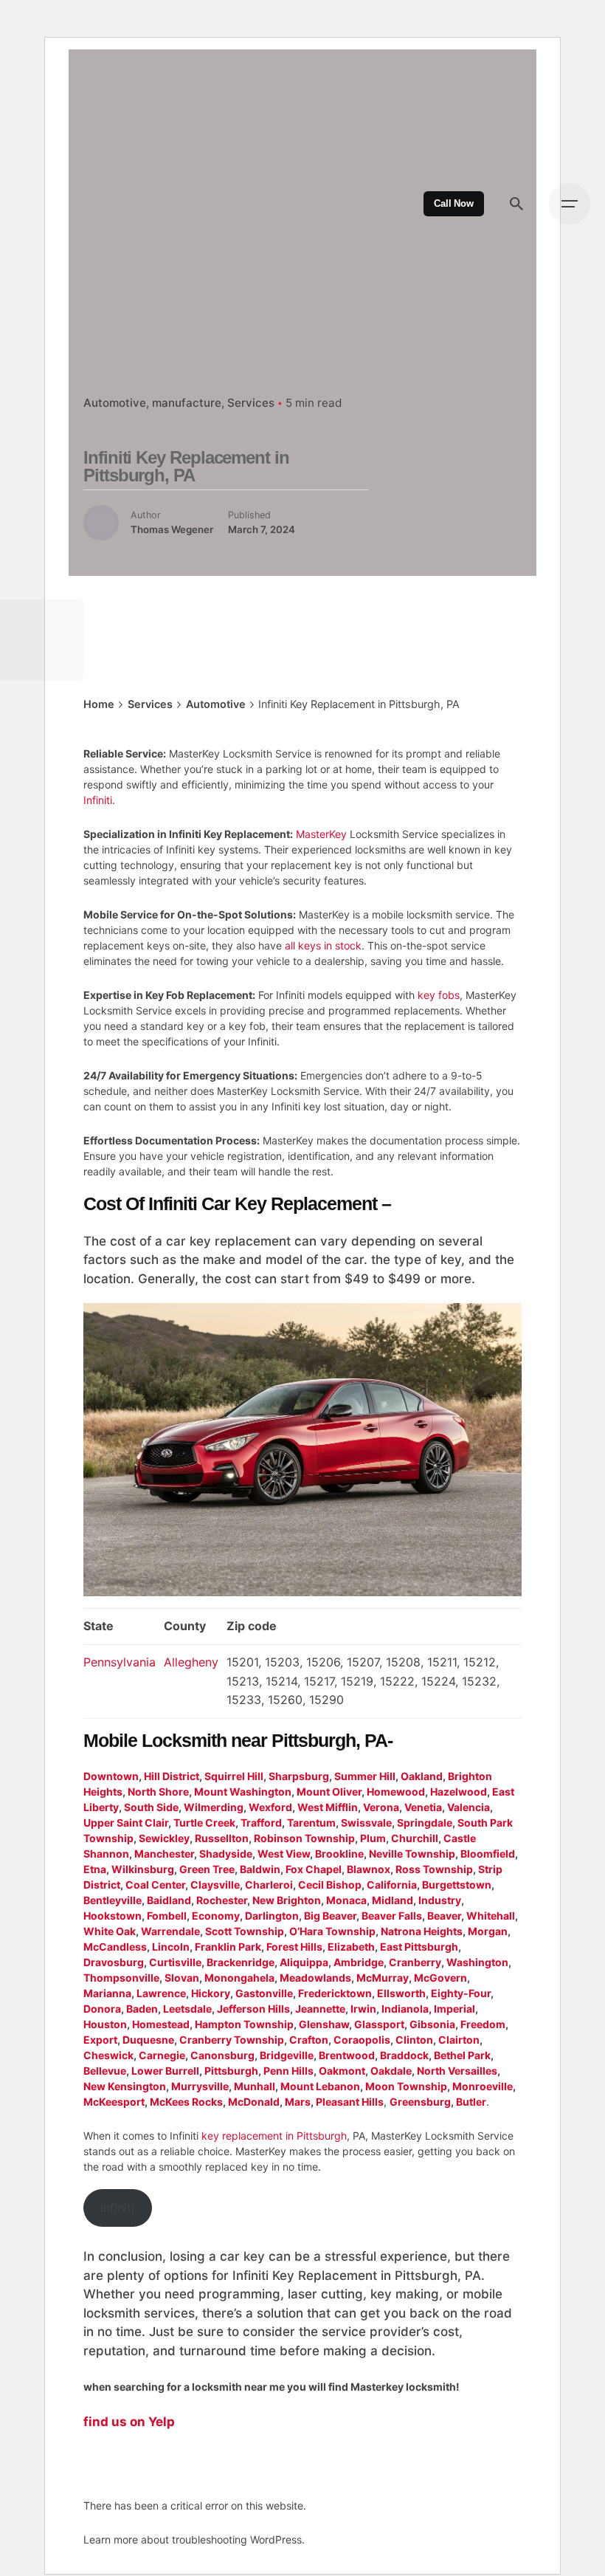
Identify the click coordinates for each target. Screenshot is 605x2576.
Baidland (169, 1900)
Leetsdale (187, 2009)
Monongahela (239, 1978)
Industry (440, 1900)
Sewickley (164, 1838)
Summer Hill (365, 1776)
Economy (216, 1916)
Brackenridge (241, 1962)
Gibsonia (432, 2024)
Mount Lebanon (320, 2086)
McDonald (254, 2102)
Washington (477, 1962)
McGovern (440, 1978)
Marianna (107, 1993)
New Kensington (125, 2086)
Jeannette (320, 2009)
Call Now (454, 204)
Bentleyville (113, 1900)
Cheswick (108, 2055)
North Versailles (457, 2071)
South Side (151, 1807)
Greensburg (420, 2102)
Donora (102, 2009)
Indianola (405, 2009)
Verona (381, 1807)
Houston (105, 2024)
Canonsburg (222, 2055)
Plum (373, 1838)
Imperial (454, 2009)
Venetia (423, 1807)
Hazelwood (459, 1792)
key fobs (439, 995)
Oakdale (391, 2071)
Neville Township (412, 1854)
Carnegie (162, 2055)
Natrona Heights (422, 1931)
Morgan (488, 1931)
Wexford (270, 1807)
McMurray (383, 1978)
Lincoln (171, 1947)
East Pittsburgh (419, 1947)
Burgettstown (457, 1885)
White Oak (110, 1931)
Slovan (182, 1978)
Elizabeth (351, 1947)
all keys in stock (323, 945)
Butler (471, 2102)
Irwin (363, 2009)
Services (251, 403)
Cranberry (415, 1962)
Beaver (444, 1916)
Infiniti (98, 800)
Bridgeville (287, 2055)
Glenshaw (324, 2024)
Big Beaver (330, 1916)
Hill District (172, 1776)
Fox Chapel (314, 1869)
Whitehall (491, 1916)
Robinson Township (304, 1838)
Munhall (255, 2086)
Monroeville (483, 2086)
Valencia (469, 1807)
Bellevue (105, 2071)
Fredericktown (335, 1993)
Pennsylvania (120, 1662)
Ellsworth (401, 1993)
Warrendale (170, 1931)
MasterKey (321, 834)
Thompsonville (121, 1978)
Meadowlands (315, 1978)
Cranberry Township (232, 2040)
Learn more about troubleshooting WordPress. (194, 2539)
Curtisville (175, 1962)
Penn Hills (288, 2071)
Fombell (167, 1916)
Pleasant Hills (350, 2102)
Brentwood (347, 2055)
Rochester (222, 1900)
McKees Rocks (186, 2102)
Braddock (404, 2055)
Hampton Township (244, 2024)
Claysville (215, 1885)
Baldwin (260, 1869)
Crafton (309, 2040)
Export (100, 2040)
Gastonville (264, 1993)
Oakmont (342, 2071)
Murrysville (200, 2086)
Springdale (425, 1823)
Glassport (379, 2024)
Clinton (414, 2040)
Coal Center (155, 1885)
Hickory (211, 1993)
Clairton (459, 2040)
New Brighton (287, 1900)
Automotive (115, 403)
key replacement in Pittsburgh (274, 2136)
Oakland (422, 1776)
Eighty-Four (461, 1993)
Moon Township (406, 2086)
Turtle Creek (204, 1823)
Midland (393, 1900)
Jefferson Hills (253, 2009)
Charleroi (269, 1885)
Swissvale (366, 1823)
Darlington (272, 1916)
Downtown (111, 1776)
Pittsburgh (231, 2071)
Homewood (396, 1792)
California (392, 1885)
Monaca (346, 1900)
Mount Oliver (329, 1792)
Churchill (415, 1838)
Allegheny (191, 1662)
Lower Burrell (165, 2071)
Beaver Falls (392, 1916)
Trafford (261, 1823)
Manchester (164, 1854)
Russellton (222, 1838)
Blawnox (369, 1869)
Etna (95, 1869)
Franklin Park (228, 1947)
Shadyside (226, 1854)
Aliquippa (304, 1962)
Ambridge (359, 1962)
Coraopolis (362, 2040)
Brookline (339, 1854)
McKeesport (114, 2102)
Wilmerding (214, 1807)
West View (284, 1854)
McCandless (115, 1947)
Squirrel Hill (234, 1776)
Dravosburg (114, 1962)
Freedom (483, 2024)
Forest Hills (294, 1947)
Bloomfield (488, 1854)
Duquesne (148, 2040)
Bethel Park (462, 2055)
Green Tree (207, 1869)
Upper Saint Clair (126, 1823)
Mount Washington (243, 1792)
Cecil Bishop (330, 1885)
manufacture (187, 403)
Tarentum (311, 1823)
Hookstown (113, 1916)
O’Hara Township (332, 1931)
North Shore (158, 1792)
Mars (298, 2102)
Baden (142, 2009)
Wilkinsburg (143, 1869)
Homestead (161, 2024)
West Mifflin (328, 1807)
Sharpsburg (299, 1776)
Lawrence (161, 1993)
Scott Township (245, 1931)
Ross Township (434, 1869)
